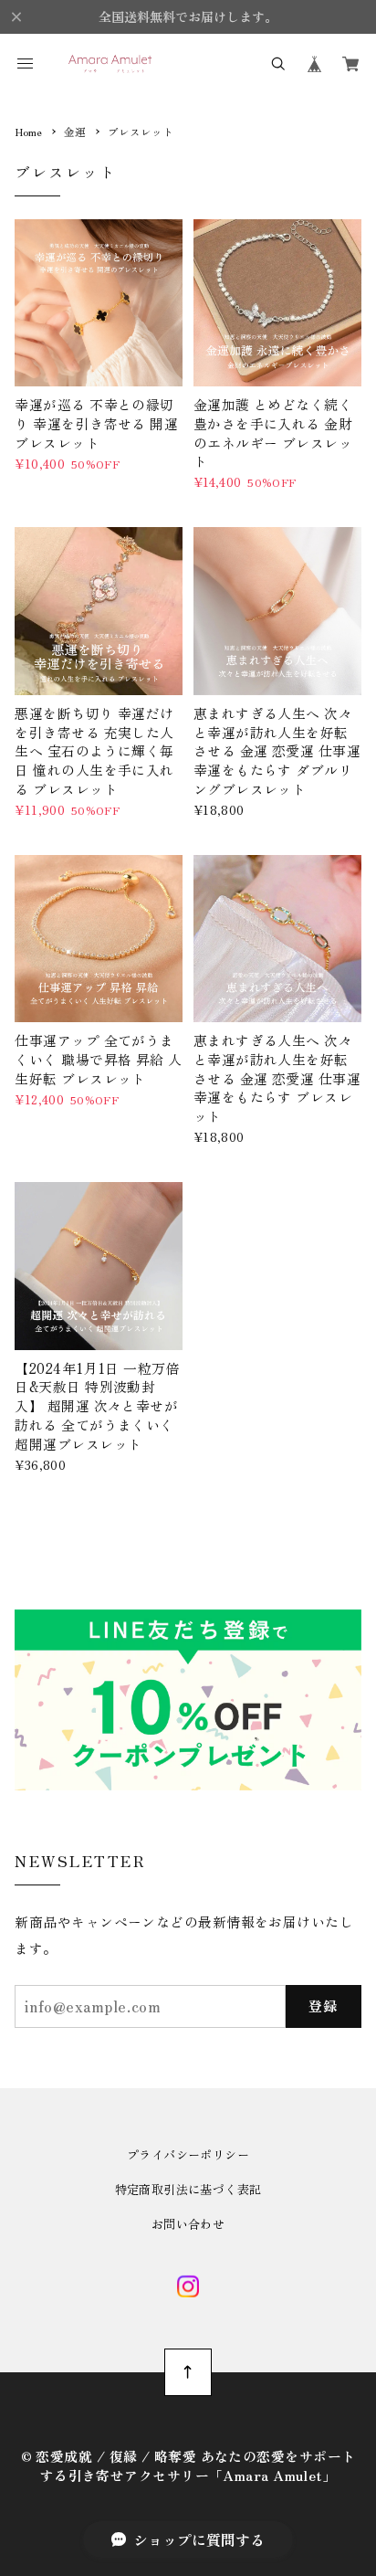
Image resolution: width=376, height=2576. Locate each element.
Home (28, 132)
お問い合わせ (188, 2224)
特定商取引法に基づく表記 (188, 2189)
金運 (75, 132)
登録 (324, 2006)
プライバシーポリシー (188, 2154)
